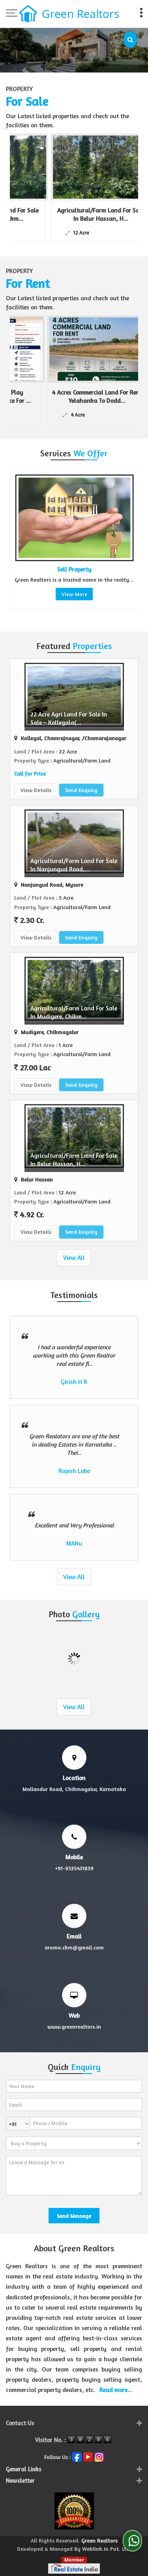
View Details (36, 790)
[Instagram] (99, 2456)
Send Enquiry (81, 790)
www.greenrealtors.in (74, 2026)
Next (128, 541)
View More (48, 594)
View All (74, 1258)
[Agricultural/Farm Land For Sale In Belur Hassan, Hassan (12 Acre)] (63, 167)
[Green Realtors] (69, 15)
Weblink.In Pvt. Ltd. (107, 2549)
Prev (20, 541)
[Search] (130, 40)
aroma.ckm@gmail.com (74, 1947)
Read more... (116, 2390)
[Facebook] (77, 2456)
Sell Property (48, 569)
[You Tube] (88, 2456)
